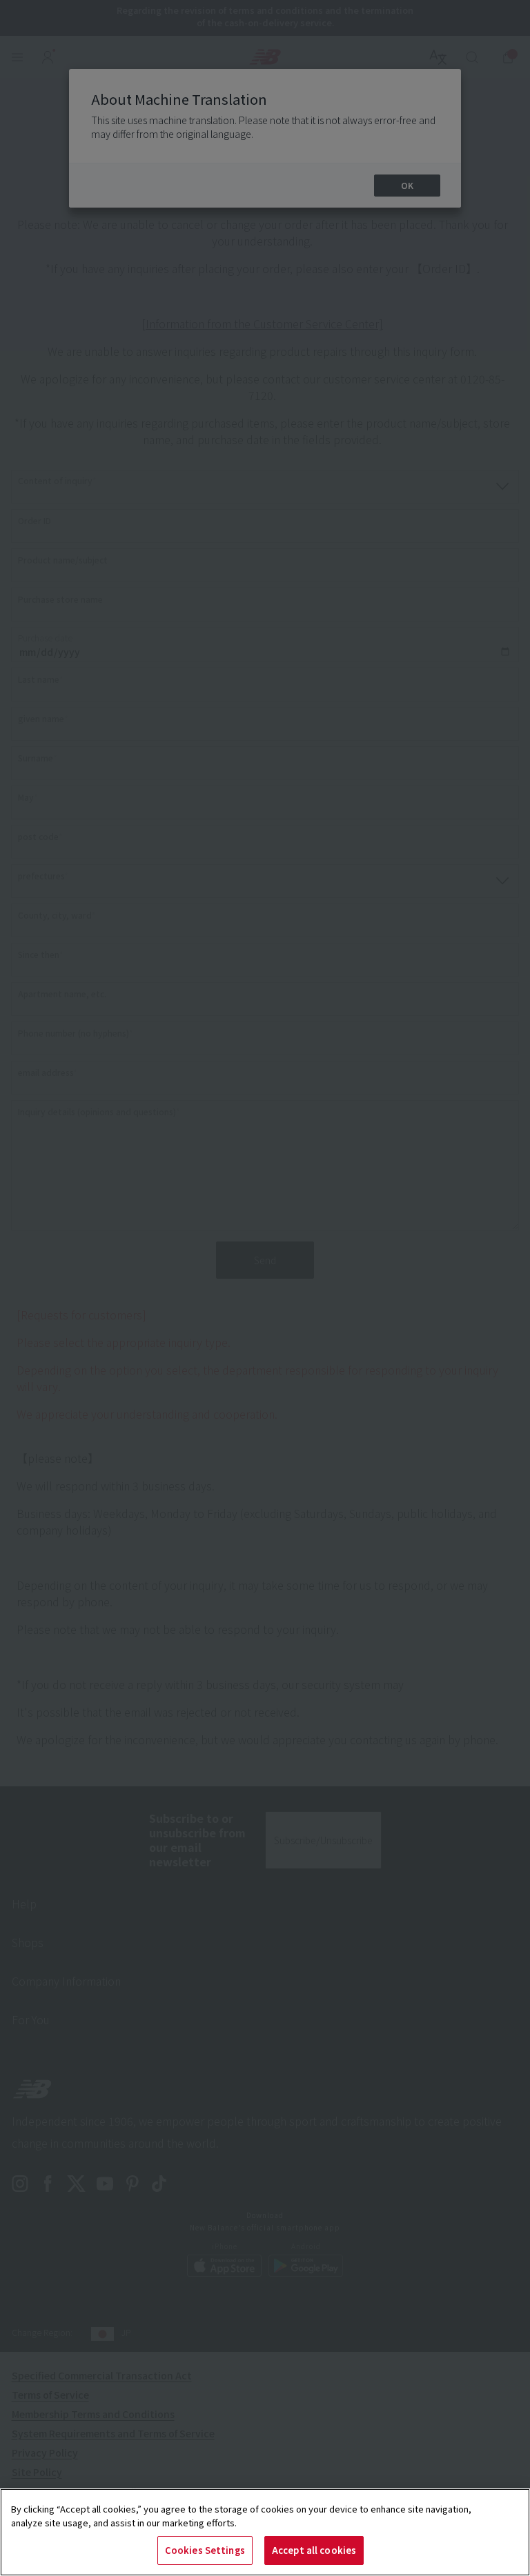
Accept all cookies (314, 2550)
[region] (265, 2532)
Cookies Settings (205, 2550)
